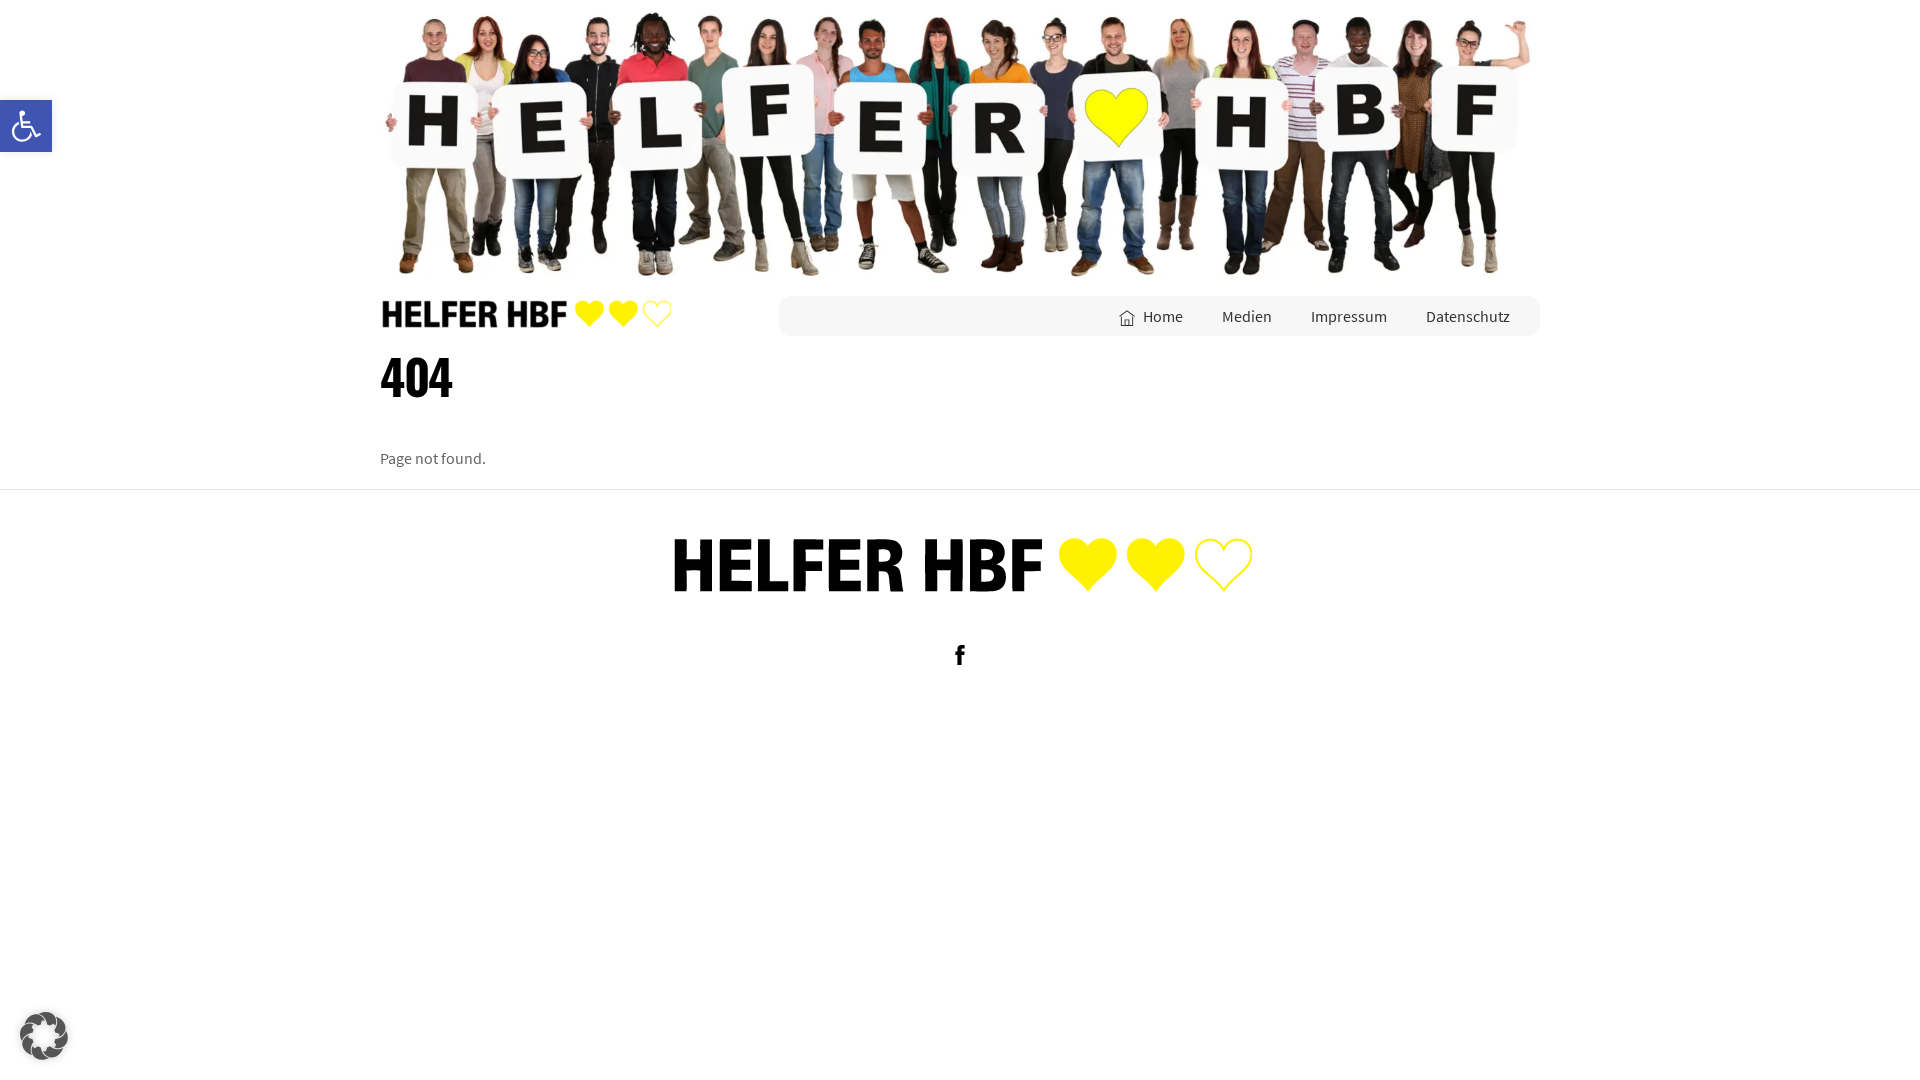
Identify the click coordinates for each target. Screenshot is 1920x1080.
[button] (44, 1036)
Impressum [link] (1349, 316)
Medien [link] (1247, 316)
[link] (26, 126)
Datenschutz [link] (1468, 316)
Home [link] (1161, 316)
